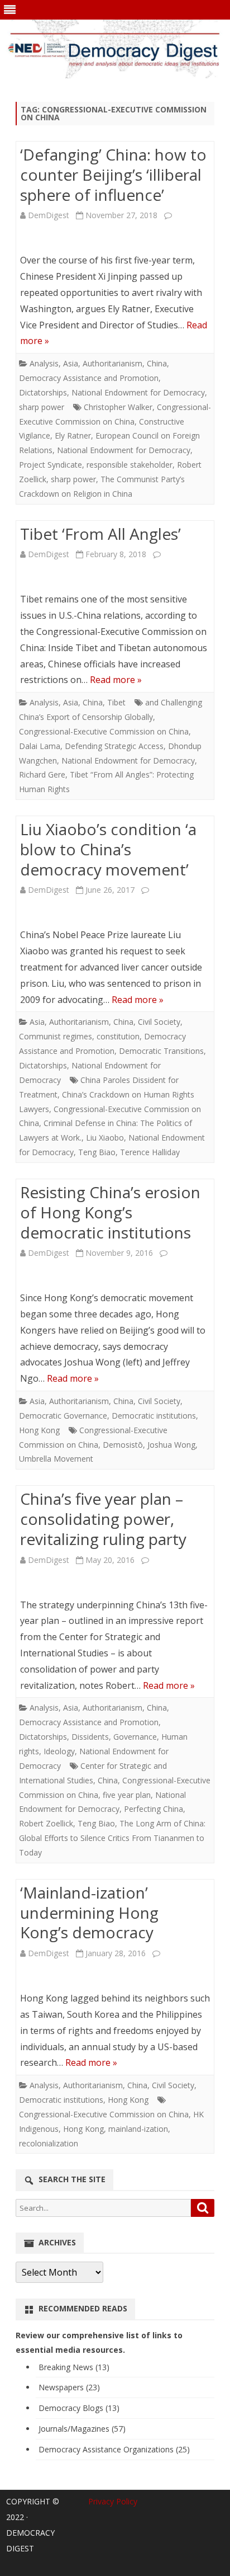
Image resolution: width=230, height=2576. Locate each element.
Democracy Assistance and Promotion (89, 378)
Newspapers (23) (69, 2387)
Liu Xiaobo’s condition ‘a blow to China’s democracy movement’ (108, 849)
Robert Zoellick (46, 1823)
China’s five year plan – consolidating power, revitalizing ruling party (103, 1519)
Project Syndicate (51, 465)
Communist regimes (56, 1036)
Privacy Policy (113, 2501)
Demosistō (123, 1445)
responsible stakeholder (130, 465)
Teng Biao (97, 1152)
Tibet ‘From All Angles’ (100, 534)
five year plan (127, 1795)
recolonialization (49, 2143)
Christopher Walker (118, 407)
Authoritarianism (112, 363)
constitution (118, 1036)
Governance (135, 1737)
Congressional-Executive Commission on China (104, 731)
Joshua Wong (171, 1445)
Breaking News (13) (74, 2367)
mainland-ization (138, 2129)
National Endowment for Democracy (138, 392)
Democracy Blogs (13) (79, 2408)
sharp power (42, 407)
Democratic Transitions (161, 1051)
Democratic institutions (154, 1416)
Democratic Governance (63, 1416)
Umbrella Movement (56, 1459)
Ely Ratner (73, 435)
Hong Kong (39, 1430)
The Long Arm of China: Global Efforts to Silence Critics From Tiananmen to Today (112, 1838)
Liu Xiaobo (105, 1138)
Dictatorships (43, 392)
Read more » (116, 680)
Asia (71, 363)
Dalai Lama (40, 746)
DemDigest (49, 215)
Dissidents (90, 1737)
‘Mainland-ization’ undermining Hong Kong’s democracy (89, 1913)
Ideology (59, 1751)
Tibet (116, 702)
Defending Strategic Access (114, 746)
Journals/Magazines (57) (82, 2429)
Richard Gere (42, 774)
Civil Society (159, 1022)
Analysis (44, 363)
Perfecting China (154, 1809)
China (157, 363)
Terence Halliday (150, 1152)
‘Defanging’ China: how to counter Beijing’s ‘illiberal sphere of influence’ (113, 175)
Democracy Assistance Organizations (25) (114, 2449)
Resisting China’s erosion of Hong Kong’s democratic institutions (110, 1212)
